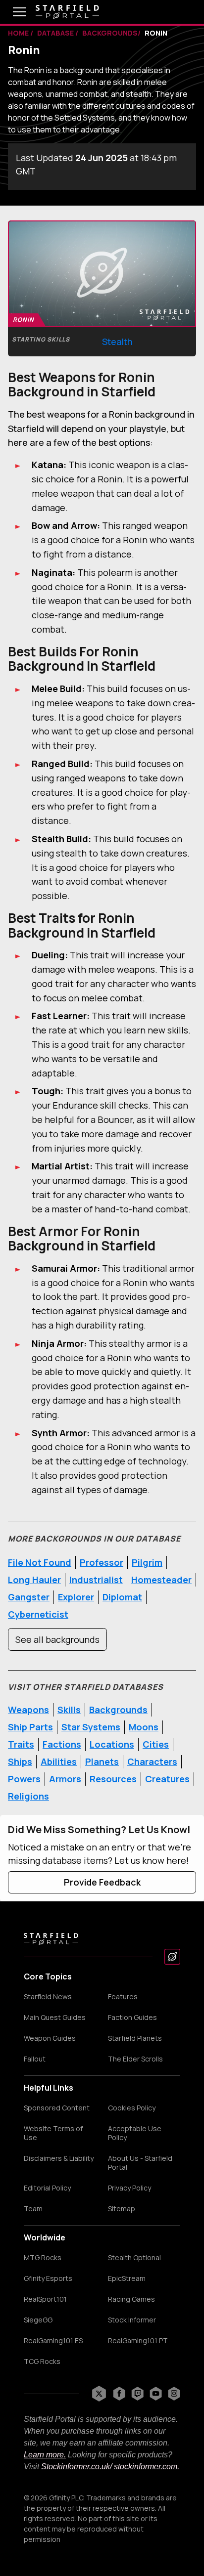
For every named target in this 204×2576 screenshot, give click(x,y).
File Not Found (40, 1562)
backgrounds (110, 33)
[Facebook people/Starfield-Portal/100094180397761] (119, 2394)
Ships (20, 1761)
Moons (144, 1727)
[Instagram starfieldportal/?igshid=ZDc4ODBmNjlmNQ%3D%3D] (174, 2394)
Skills (69, 1710)
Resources (113, 1779)
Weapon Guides (50, 2038)
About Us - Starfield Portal (140, 2163)
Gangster (29, 1597)
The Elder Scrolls (135, 2059)
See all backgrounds (57, 1639)
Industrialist (96, 1580)
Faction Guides (132, 2018)
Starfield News (48, 1997)
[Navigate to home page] (67, 12)
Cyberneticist (38, 1614)
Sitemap (122, 2209)
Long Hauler (34, 1580)
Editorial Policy (47, 2188)
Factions (62, 1744)
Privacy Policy (129, 2188)
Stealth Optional (134, 2258)
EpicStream (127, 2278)
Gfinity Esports (48, 2278)
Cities (156, 1744)
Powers (24, 1779)
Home (19, 33)
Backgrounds (118, 1710)
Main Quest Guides (55, 2018)
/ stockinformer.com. (145, 2467)
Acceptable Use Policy (135, 2133)
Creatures (167, 1779)
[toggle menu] (12, 12)
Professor (102, 1562)
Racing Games (131, 2299)
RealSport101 (45, 2299)
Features (123, 1997)
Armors (65, 1779)
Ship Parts (30, 1727)
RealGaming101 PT (138, 2341)
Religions (28, 1796)
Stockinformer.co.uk (76, 2467)
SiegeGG (38, 2320)
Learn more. (45, 2455)
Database (56, 33)
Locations (112, 1744)
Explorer (76, 1597)
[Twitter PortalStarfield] (99, 2394)
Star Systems (91, 1727)
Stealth (117, 342)
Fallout (35, 2059)
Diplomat (122, 1597)
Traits (21, 1744)
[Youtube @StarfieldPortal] (156, 2394)
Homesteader (161, 1580)
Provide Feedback (102, 1882)
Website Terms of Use (53, 2133)
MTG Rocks (43, 2258)
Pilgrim (147, 1562)
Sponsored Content (57, 2108)
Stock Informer (132, 2320)
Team (33, 2209)
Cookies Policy (132, 2108)
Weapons (28, 1710)
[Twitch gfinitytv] (137, 2394)
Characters (152, 1761)
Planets (102, 1761)
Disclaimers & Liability (59, 2158)
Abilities (59, 1761)
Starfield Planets (135, 2038)
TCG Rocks (42, 2361)
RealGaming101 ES (53, 2341)
